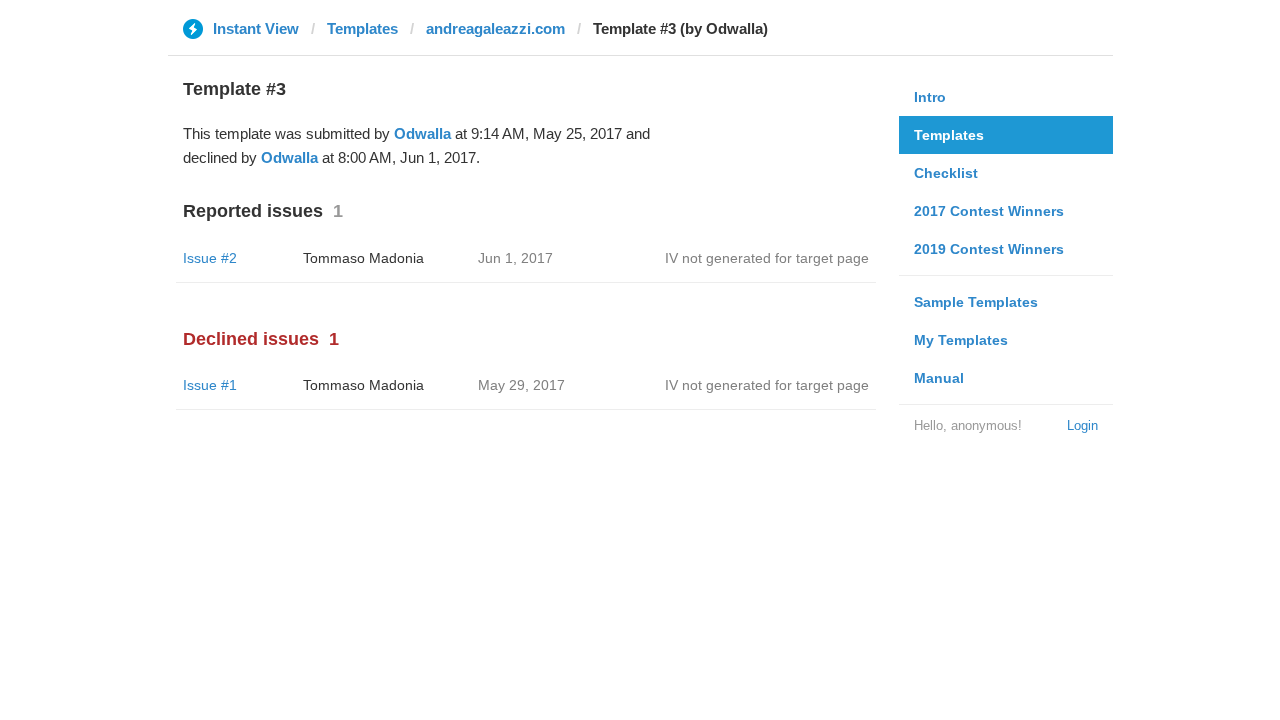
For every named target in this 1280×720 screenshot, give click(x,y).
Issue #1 (210, 385)
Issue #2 (210, 258)
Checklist (946, 173)
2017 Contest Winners (989, 211)
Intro (930, 97)
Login (1082, 425)
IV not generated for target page (767, 258)
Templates (362, 28)
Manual (939, 378)
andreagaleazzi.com (495, 28)
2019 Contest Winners (989, 249)
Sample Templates (976, 302)
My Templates (961, 340)
